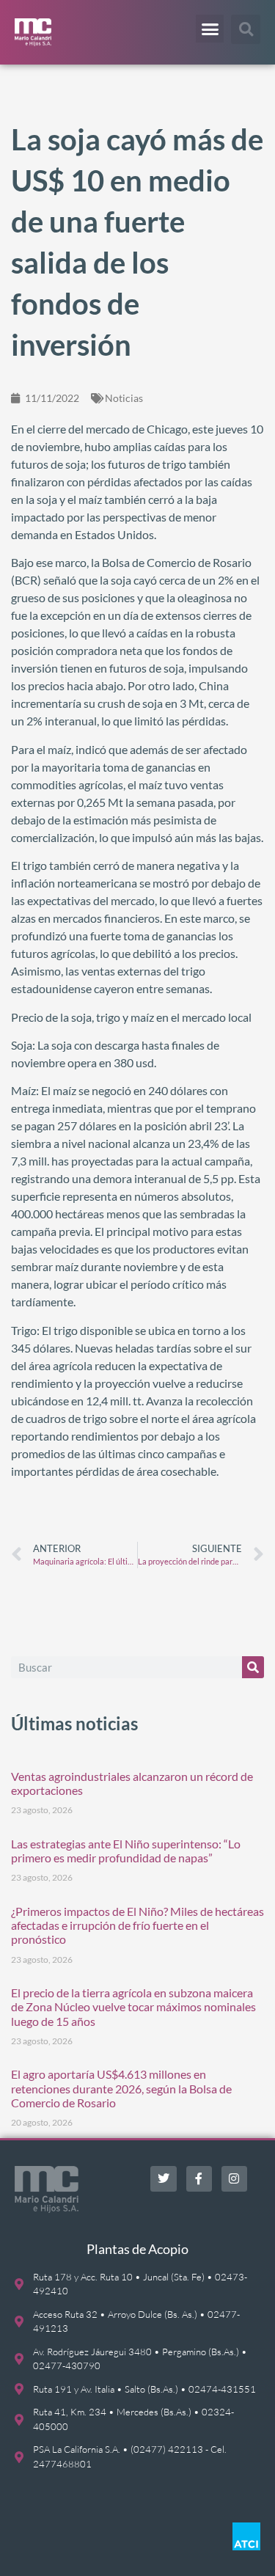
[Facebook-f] (199, 2179)
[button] (210, 29)
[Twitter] (163, 2179)
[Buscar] (253, 1667)
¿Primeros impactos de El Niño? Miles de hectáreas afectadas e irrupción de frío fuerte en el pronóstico (137, 1925)
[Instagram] (234, 2179)
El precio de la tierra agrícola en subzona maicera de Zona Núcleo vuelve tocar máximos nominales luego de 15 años (133, 2006)
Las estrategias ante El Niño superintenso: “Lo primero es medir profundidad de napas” (126, 1851)
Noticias (124, 398)
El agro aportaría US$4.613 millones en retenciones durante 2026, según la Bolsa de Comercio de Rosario (121, 2088)
